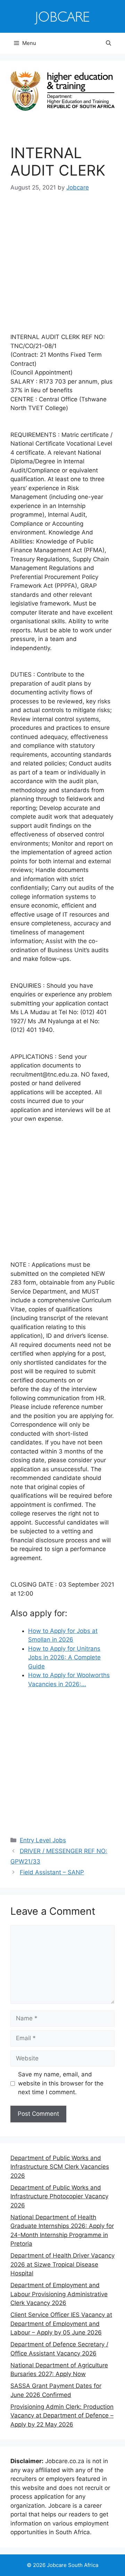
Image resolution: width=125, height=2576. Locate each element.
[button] (109, 43)
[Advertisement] (62, 267)
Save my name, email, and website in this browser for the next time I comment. (61, 2083)
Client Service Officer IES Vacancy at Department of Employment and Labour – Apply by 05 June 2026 (61, 2324)
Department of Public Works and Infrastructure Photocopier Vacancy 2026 (59, 2196)
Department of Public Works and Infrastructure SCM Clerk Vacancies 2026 (60, 2167)
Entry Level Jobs (43, 1840)
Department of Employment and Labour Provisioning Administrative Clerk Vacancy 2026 (59, 2294)
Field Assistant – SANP (52, 1872)
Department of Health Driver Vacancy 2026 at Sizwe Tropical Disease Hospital (62, 2264)
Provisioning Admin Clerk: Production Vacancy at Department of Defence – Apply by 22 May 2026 (62, 2416)
